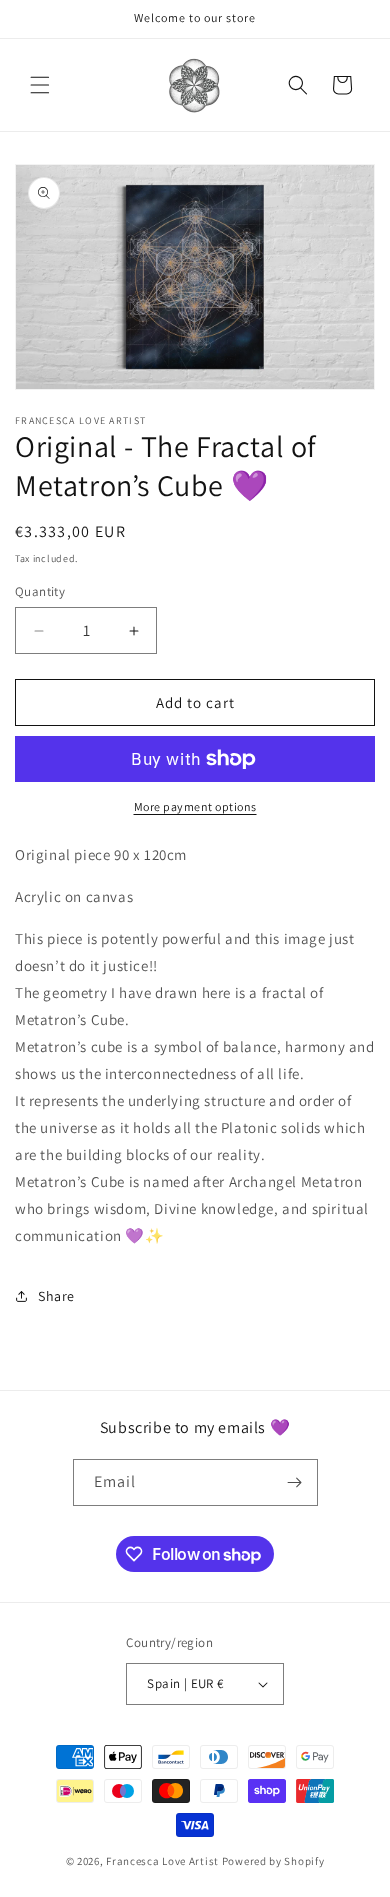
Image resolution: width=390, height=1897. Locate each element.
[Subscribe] (295, 1482)
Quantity (40, 591)
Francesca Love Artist (162, 1861)
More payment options (195, 806)
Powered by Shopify (273, 1861)
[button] (40, 85)
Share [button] (56, 1296)
